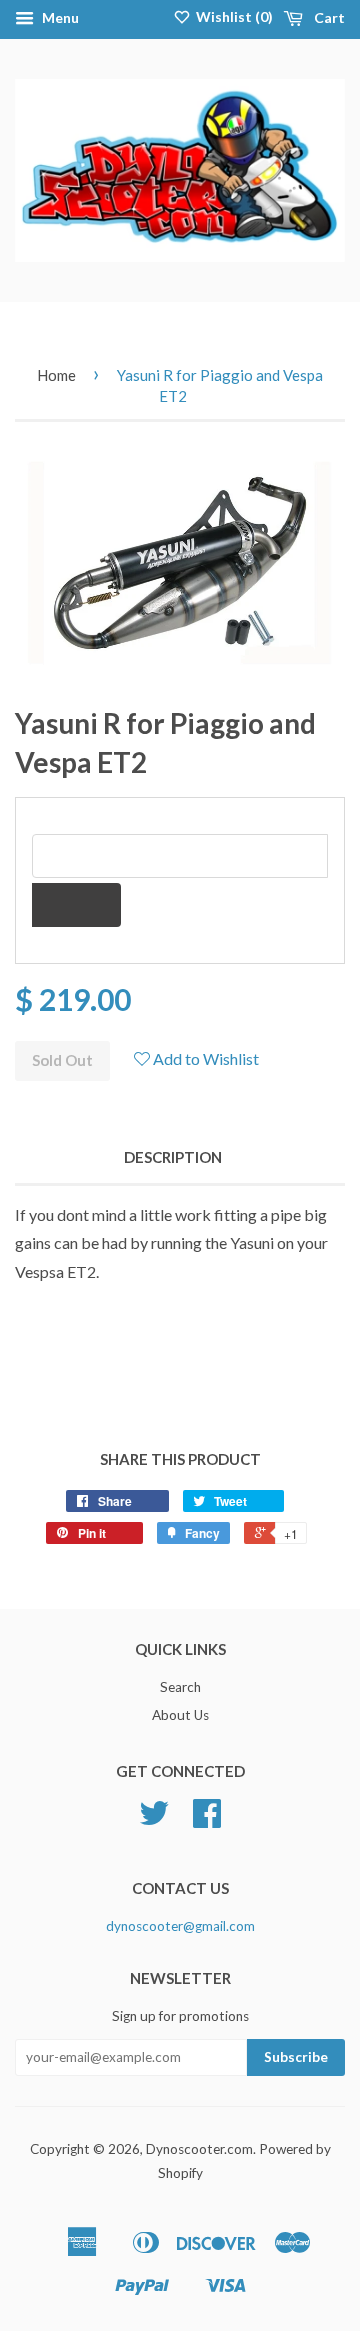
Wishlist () (233, 16)
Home (56, 375)
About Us (180, 1715)
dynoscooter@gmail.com (180, 1926)
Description (173, 1157)
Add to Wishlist (204, 1058)
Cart (328, 17)
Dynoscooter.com (199, 2149)
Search (180, 1687)
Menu (59, 17)
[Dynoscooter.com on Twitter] (154, 1820)
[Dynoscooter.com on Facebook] (207, 1820)
